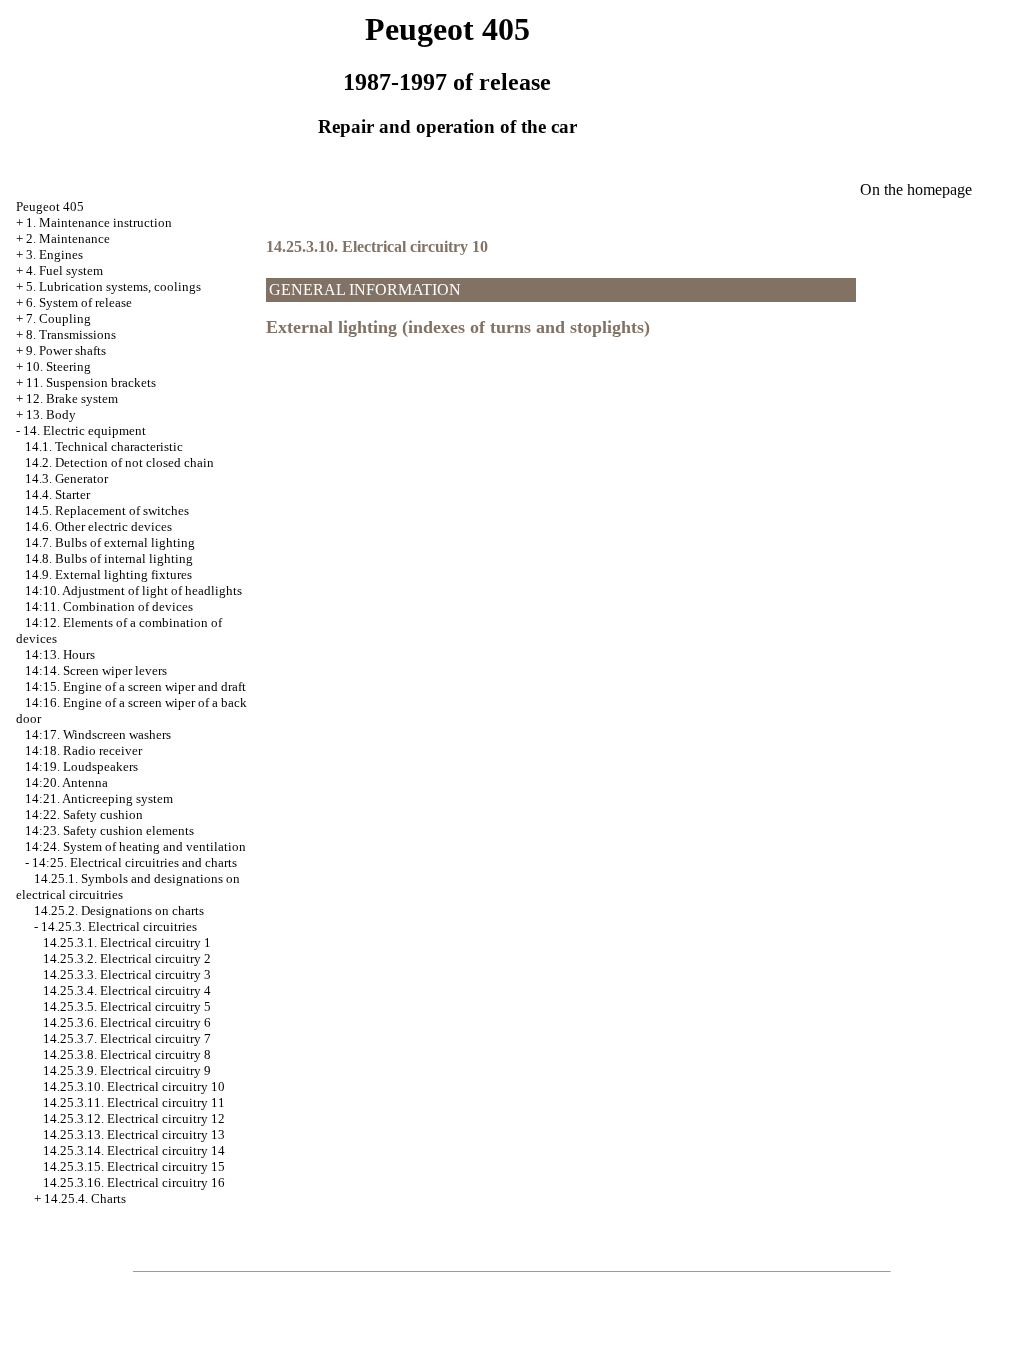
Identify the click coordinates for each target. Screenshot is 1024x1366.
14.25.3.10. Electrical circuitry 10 (134, 1086)
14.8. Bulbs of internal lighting (109, 558)
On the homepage (916, 189)
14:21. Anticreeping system (99, 798)
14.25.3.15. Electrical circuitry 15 (134, 1166)
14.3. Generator (66, 478)
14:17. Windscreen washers (98, 734)
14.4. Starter (57, 494)
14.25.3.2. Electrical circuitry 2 (127, 958)
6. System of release (79, 302)
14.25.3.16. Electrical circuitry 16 (134, 1182)
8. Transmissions (71, 334)
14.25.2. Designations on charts (119, 910)
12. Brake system (72, 398)
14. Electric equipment (84, 430)
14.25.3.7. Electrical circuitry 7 (127, 1038)
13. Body (51, 414)
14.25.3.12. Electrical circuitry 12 (134, 1118)
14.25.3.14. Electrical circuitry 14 (134, 1150)
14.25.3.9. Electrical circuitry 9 (127, 1070)
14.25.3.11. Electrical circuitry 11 (134, 1102)
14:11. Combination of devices (109, 606)
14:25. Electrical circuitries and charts (134, 862)
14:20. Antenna (66, 782)
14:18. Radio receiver (83, 750)
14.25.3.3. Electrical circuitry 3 (127, 974)
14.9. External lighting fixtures (108, 574)
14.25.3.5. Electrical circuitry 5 (127, 1006)
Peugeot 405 (50, 206)
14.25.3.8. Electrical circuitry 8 (127, 1054)
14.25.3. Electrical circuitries (119, 926)
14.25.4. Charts (85, 1198)
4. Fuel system (64, 270)
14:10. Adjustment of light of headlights (133, 590)
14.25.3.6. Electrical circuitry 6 (127, 1022)
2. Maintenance (68, 238)
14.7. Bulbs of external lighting (110, 542)
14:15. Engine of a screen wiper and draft (135, 686)
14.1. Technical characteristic (104, 446)
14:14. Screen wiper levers (96, 670)
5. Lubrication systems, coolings (113, 286)
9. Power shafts (66, 350)
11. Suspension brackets (91, 382)
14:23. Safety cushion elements (109, 830)
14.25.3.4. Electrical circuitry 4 (127, 990)
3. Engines (54, 254)
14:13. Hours (60, 654)
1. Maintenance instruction (99, 222)
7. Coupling (58, 318)
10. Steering (58, 366)
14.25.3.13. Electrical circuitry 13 (134, 1134)
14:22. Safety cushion (84, 814)
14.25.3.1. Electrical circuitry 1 (127, 942)
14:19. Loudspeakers (81, 766)
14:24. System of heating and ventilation (135, 846)
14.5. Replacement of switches (107, 510)
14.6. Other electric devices (98, 526)
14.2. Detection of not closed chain (119, 462)
